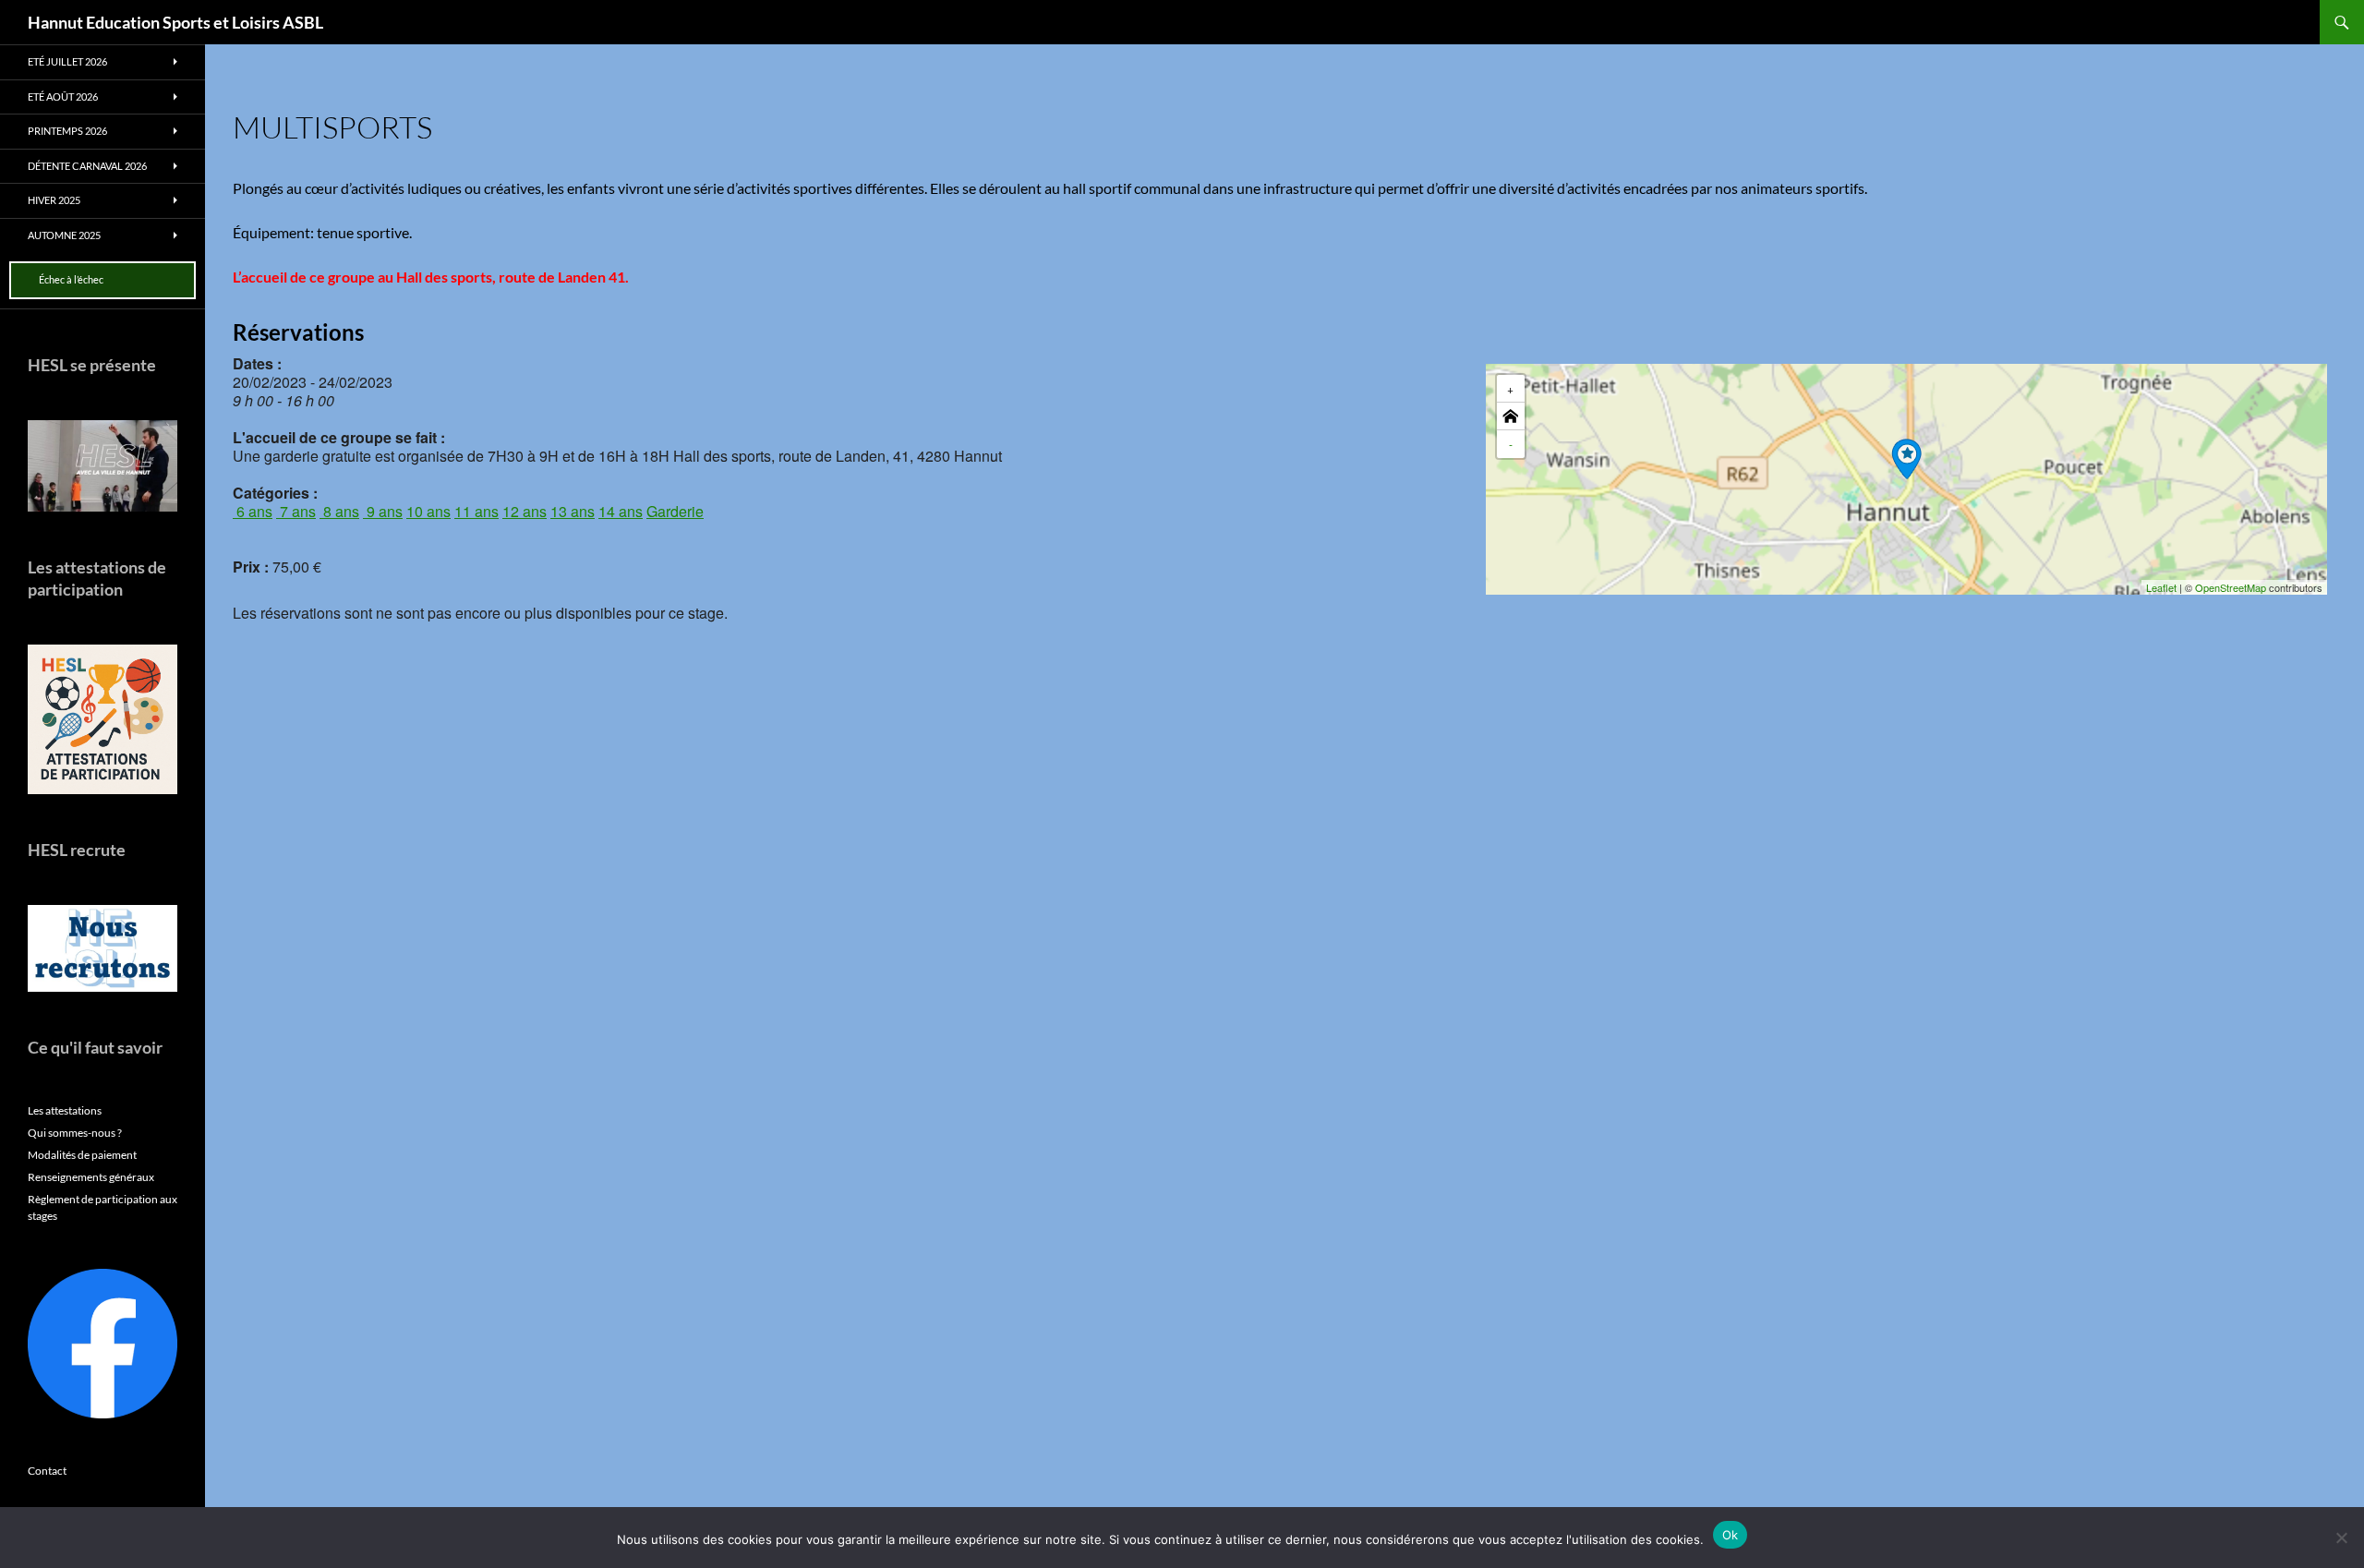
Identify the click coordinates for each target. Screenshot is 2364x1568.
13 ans (573, 511)
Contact (47, 1471)
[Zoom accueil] (1511, 416)
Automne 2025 (64, 235)
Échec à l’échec (71, 279)
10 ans (428, 511)
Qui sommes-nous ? (75, 1133)
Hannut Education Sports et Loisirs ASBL (175, 22)
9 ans (383, 511)
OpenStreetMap (2231, 587)
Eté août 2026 (63, 96)
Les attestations (65, 1110)
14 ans (621, 511)
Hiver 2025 (54, 200)
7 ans (296, 511)
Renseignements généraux (91, 1177)
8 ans (339, 511)
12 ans (525, 511)
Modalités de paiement (82, 1155)
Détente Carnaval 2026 (87, 166)
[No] (2341, 1538)
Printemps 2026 (67, 131)
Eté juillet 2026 (67, 61)
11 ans (476, 511)
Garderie (675, 511)
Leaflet (2161, 587)
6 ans (253, 511)
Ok (1731, 1535)
